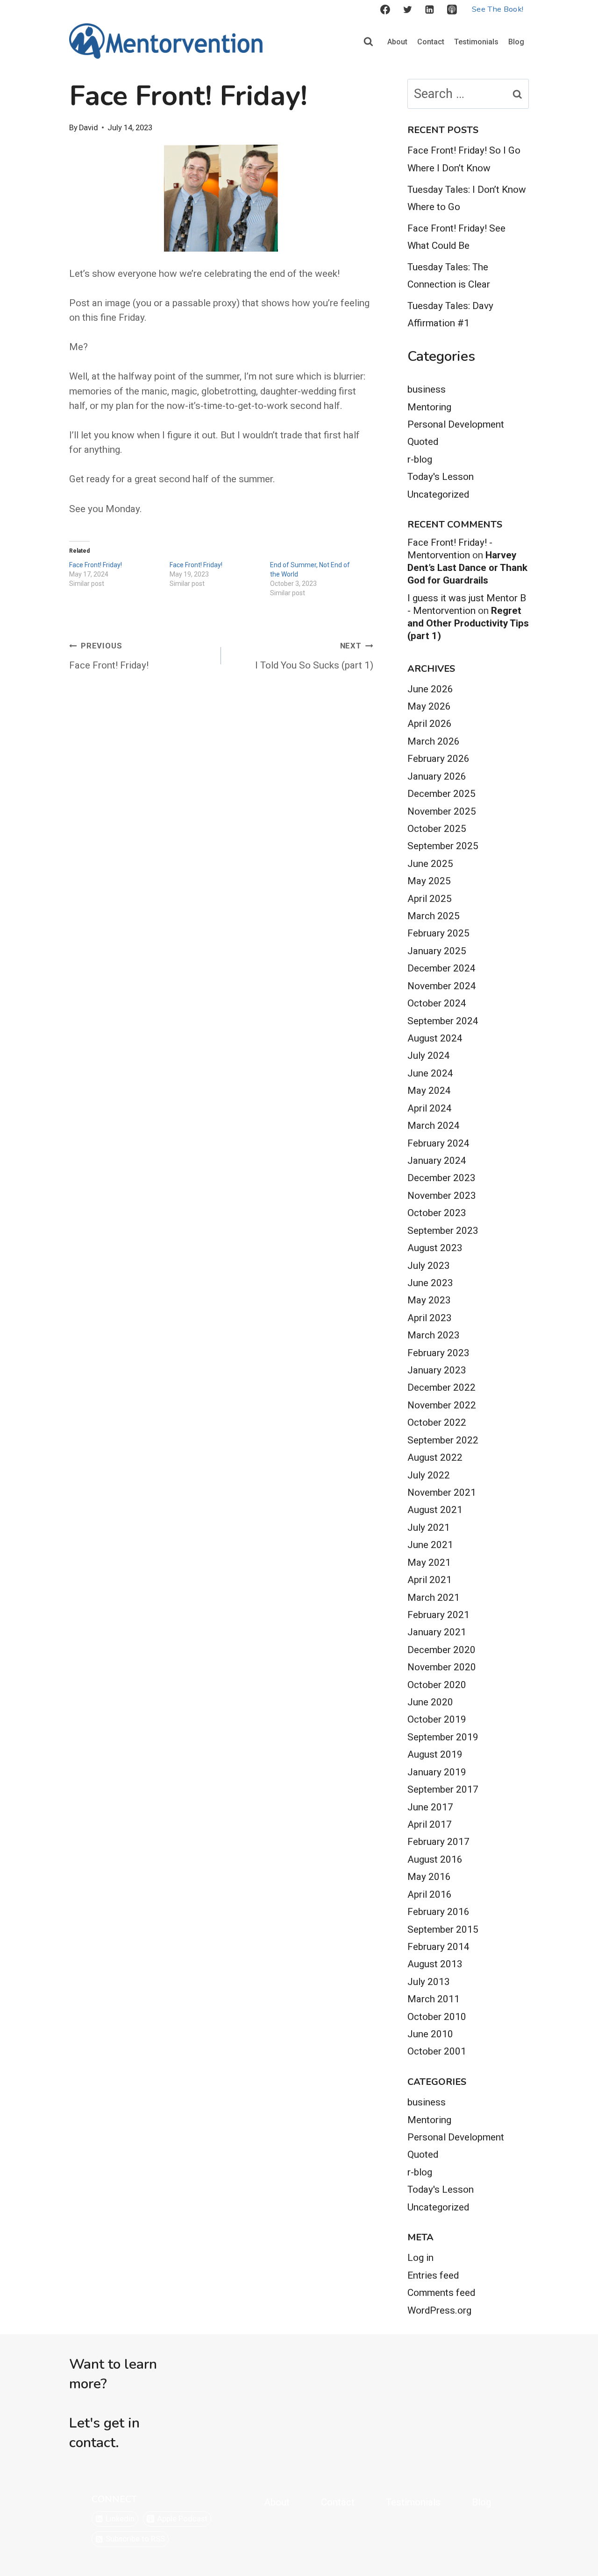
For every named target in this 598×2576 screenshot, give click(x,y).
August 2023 (435, 1248)
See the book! (498, 9)
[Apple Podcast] (452, 10)
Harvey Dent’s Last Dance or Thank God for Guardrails (467, 568)
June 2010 (430, 2034)
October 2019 (437, 1719)
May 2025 (429, 881)
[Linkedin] (430, 10)
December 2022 (441, 1387)
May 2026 (429, 706)
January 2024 (437, 1161)
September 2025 (443, 846)
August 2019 (435, 1754)
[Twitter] (407, 10)
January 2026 (437, 776)
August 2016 (435, 1859)
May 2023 (429, 1300)
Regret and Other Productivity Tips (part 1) (468, 623)
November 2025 (442, 811)
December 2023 (441, 1178)
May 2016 (429, 1877)
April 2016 (430, 1894)
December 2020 (441, 1650)
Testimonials (476, 42)
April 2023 (430, 1318)
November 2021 (442, 1492)
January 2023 (437, 1370)
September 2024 (443, 1021)
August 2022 (435, 1457)
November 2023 (442, 1196)
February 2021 (438, 1615)
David (89, 128)
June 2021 (430, 1545)
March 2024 (434, 1126)
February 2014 (438, 1947)
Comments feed (441, 2293)
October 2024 (437, 1003)
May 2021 (429, 1562)
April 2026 (430, 724)
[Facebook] (385, 10)
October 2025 (437, 829)
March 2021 (434, 1598)
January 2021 (437, 1632)
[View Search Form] (368, 42)
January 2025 (437, 951)
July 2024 (429, 1056)
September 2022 (443, 1440)
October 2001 (437, 2051)
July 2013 (429, 1982)
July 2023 (429, 1266)
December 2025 (441, 794)
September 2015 (443, 1929)
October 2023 (437, 1213)
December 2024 (441, 968)
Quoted (423, 442)
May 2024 (429, 1091)
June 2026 (430, 689)
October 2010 (437, 2017)
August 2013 (435, 1964)
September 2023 (443, 1231)
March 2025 (434, 916)
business (427, 389)
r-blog (420, 459)
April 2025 (430, 899)
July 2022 (429, 1475)
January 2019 (437, 1772)
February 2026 (438, 759)
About (397, 42)
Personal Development (456, 424)
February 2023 (438, 1353)
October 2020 (437, 1685)
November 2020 (442, 1667)
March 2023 (434, 1335)
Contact (431, 42)
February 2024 (438, 1143)
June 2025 (430, 864)
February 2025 (438, 933)
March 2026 (434, 741)
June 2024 (430, 1073)
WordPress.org (439, 2310)
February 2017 (438, 1842)
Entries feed (433, 2275)
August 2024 (435, 1038)
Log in (420, 2258)
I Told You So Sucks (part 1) (314, 656)
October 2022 (437, 1422)
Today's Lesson (441, 477)
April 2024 (430, 1108)
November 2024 (442, 986)
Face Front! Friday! (96, 565)
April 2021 (430, 1580)
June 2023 (430, 1283)
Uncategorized (438, 494)
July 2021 (429, 1527)
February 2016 (438, 1912)
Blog (516, 42)
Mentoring (429, 407)
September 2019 (443, 1737)
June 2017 (430, 1807)
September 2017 (443, 1789)
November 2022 (442, 1405)
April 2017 (430, 1824)
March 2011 (434, 1999)
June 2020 (430, 1702)
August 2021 (435, 1510)
